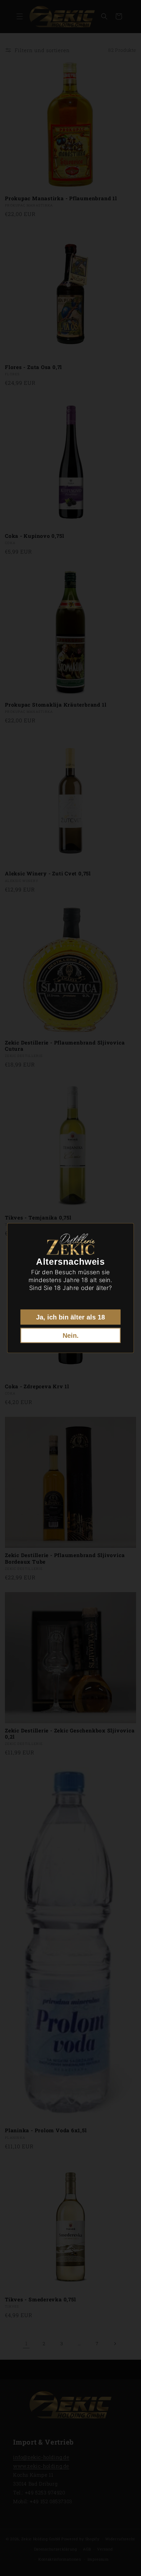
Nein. (71, 1335)
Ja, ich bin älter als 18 (70, 1317)
